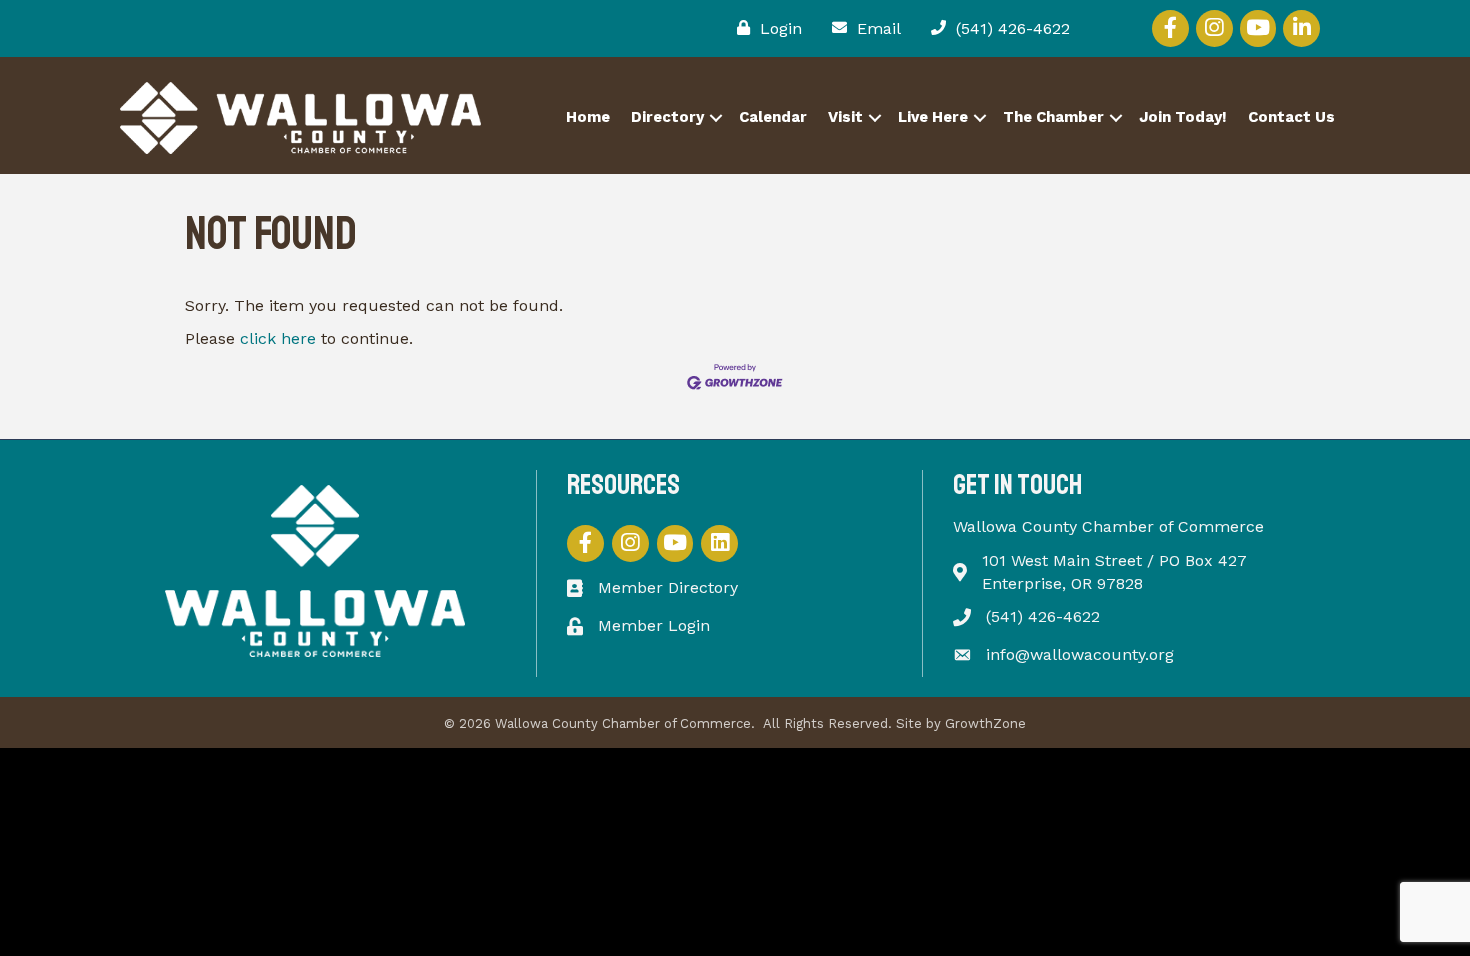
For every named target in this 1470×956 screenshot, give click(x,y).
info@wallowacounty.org (1080, 654)
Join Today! (1183, 117)
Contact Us (1291, 117)
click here (278, 338)
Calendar (773, 117)
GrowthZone (985, 723)
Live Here (933, 117)
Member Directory (668, 587)
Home (588, 117)
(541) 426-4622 (1043, 616)
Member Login (654, 625)
